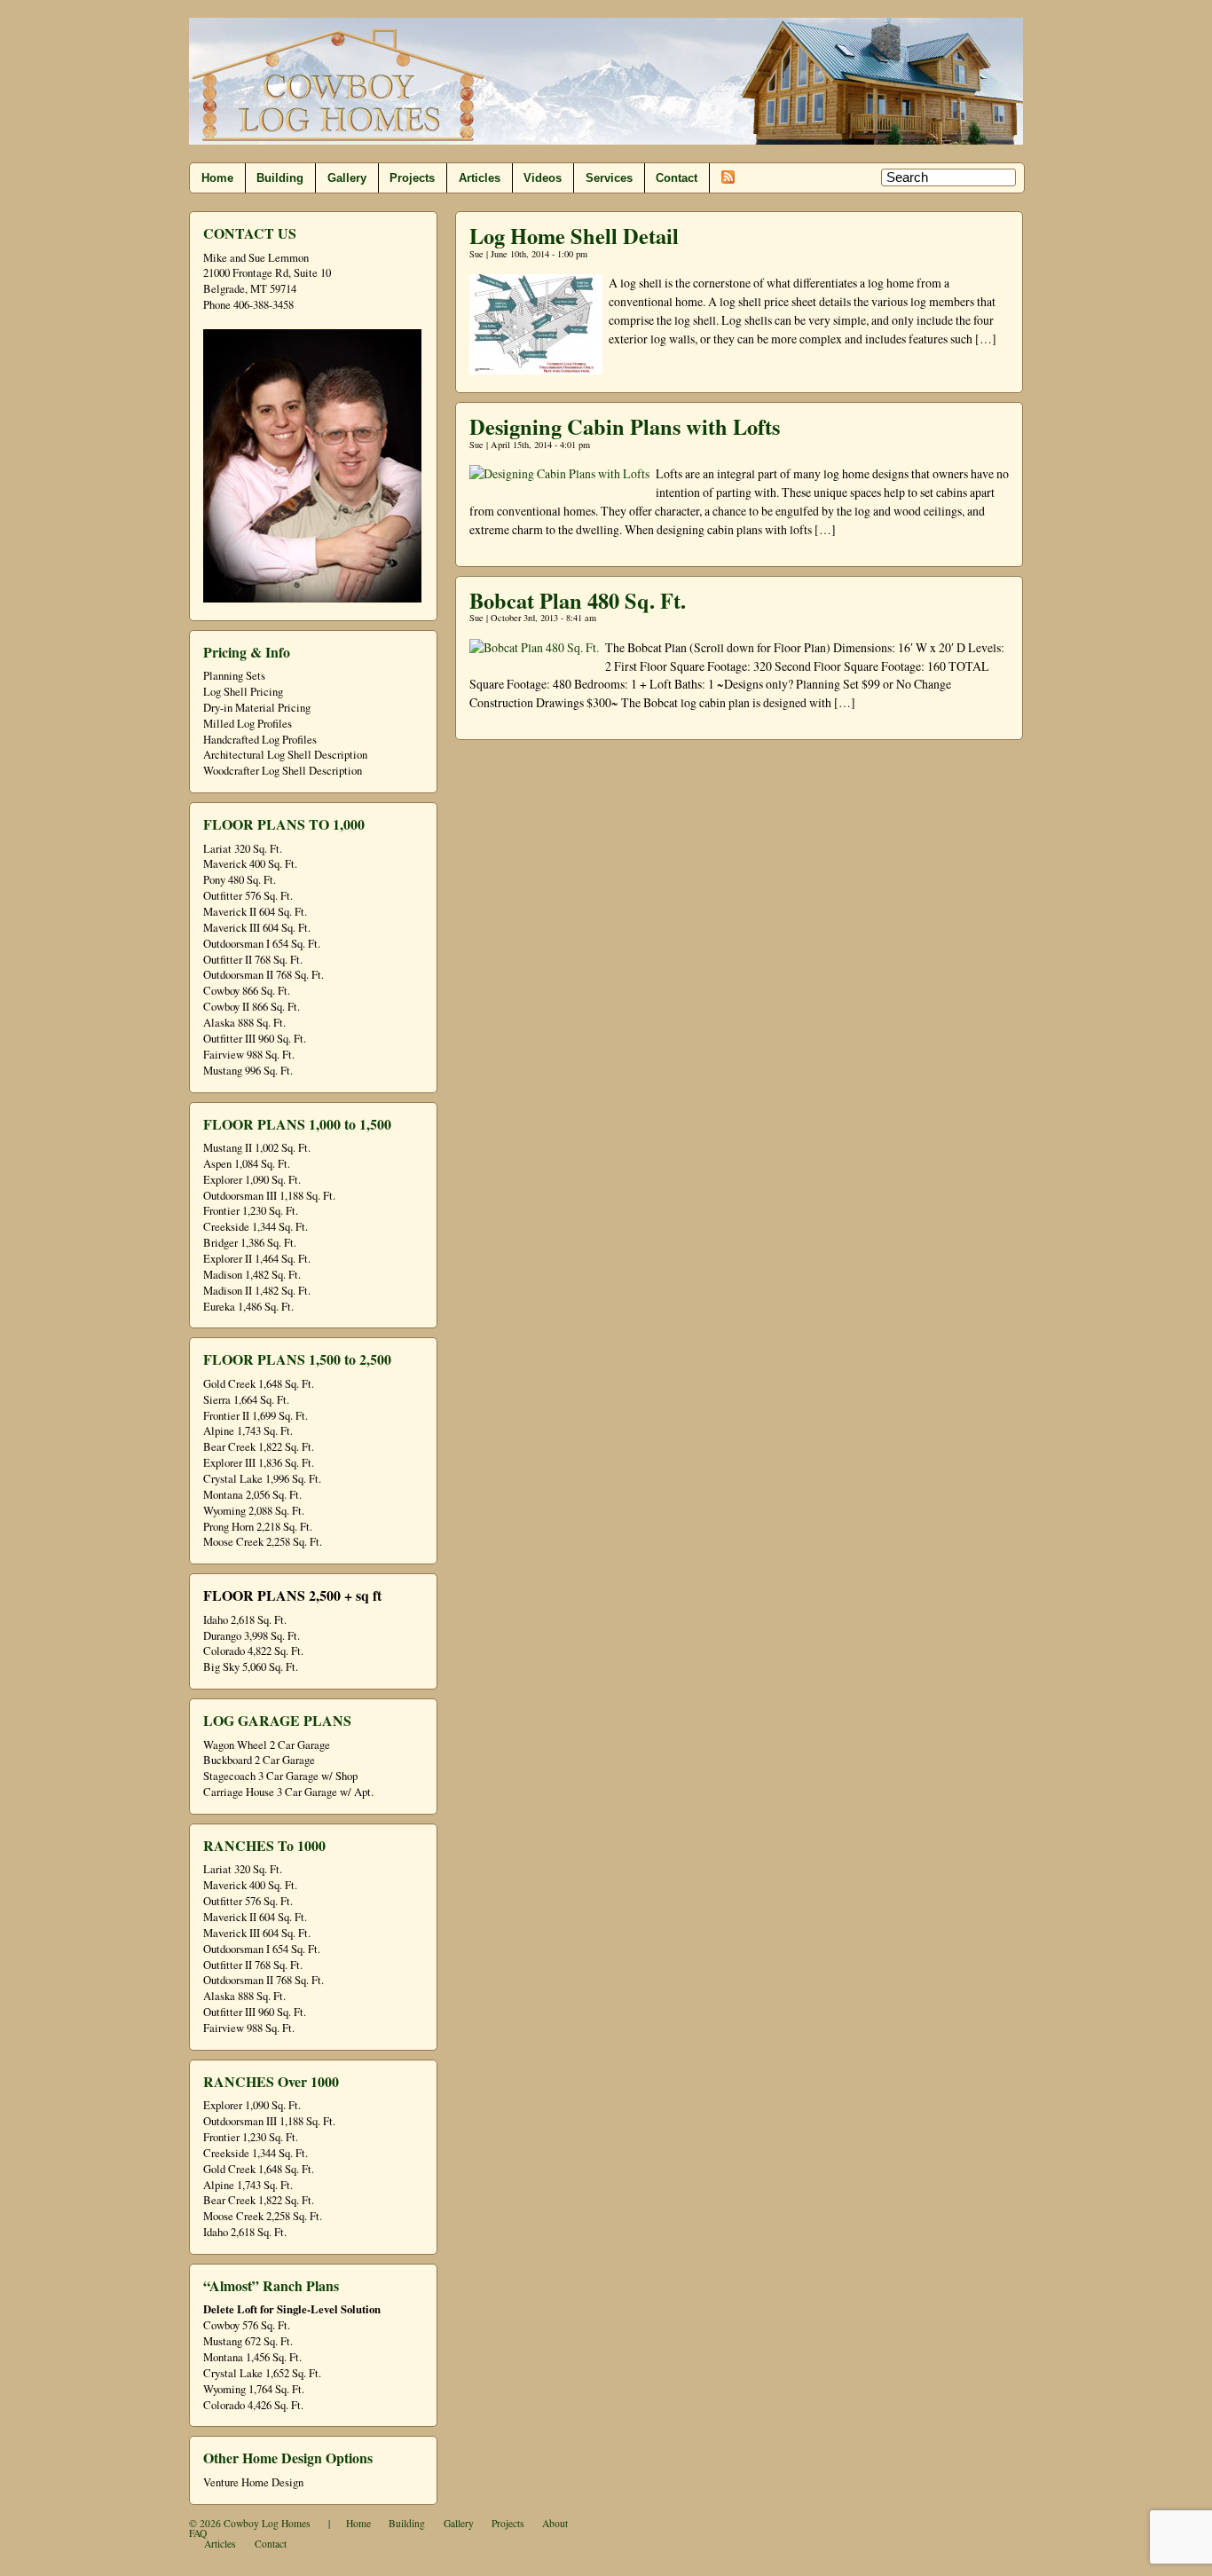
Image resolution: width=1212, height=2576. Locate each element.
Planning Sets (234, 676)
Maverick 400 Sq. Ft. (250, 864)
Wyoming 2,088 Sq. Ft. (254, 1511)
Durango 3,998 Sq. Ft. (252, 1636)
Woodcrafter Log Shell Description (283, 771)
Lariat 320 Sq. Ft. (243, 849)
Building (280, 178)
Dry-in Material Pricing (257, 708)
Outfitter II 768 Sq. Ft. (253, 960)
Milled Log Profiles (248, 724)
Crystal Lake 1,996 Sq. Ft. (262, 1479)
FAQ (198, 2533)
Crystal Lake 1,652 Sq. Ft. (262, 2373)
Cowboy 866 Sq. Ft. (247, 991)
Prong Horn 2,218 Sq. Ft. (258, 1527)
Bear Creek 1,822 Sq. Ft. (259, 1447)
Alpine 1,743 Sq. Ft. (248, 1431)
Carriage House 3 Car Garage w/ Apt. (288, 1792)
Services (609, 178)
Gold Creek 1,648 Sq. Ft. (259, 1384)
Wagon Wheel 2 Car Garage (267, 1745)
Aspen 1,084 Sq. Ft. (247, 1164)
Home (217, 178)
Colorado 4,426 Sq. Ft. (253, 2405)
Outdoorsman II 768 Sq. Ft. (264, 975)
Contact (677, 178)
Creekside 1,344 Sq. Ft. (256, 1227)
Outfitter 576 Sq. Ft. (248, 896)
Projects (412, 178)
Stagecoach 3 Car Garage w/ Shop (280, 1776)
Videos (543, 178)
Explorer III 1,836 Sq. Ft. (259, 1463)
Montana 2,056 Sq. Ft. (252, 1495)
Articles (480, 178)
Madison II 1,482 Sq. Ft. (257, 1291)
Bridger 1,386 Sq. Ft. (250, 1243)
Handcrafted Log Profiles (260, 740)
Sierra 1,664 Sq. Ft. (246, 1400)
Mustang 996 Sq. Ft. (248, 1071)
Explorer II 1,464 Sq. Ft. (257, 1259)
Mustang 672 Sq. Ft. (248, 2341)
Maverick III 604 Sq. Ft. (257, 928)
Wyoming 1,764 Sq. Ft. (254, 2389)
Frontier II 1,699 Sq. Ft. (256, 1416)
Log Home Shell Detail (574, 236)
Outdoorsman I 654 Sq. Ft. (262, 944)
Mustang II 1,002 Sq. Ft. (257, 1148)
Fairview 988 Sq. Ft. (249, 1055)
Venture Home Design (253, 2482)
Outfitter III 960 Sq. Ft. (255, 1039)
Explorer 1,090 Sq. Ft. (252, 1180)
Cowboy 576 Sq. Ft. (247, 2325)
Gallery (347, 178)
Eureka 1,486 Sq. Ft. (248, 1307)
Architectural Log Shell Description (285, 755)
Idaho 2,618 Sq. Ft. (245, 1620)
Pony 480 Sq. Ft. (240, 880)
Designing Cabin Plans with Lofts (625, 426)
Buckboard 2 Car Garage (259, 1760)
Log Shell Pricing (243, 692)
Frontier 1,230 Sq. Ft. (251, 1211)
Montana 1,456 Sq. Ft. (252, 2357)
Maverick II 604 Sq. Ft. (255, 912)
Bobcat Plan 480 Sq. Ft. (578, 600)
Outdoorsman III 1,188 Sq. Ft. (269, 1196)
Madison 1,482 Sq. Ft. (252, 1275)
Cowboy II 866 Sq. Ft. (252, 1007)
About (555, 2523)
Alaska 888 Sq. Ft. (244, 1023)
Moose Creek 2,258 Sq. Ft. (263, 1542)
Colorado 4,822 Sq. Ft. (253, 1651)
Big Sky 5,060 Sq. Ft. (251, 1667)
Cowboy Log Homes (267, 2523)
